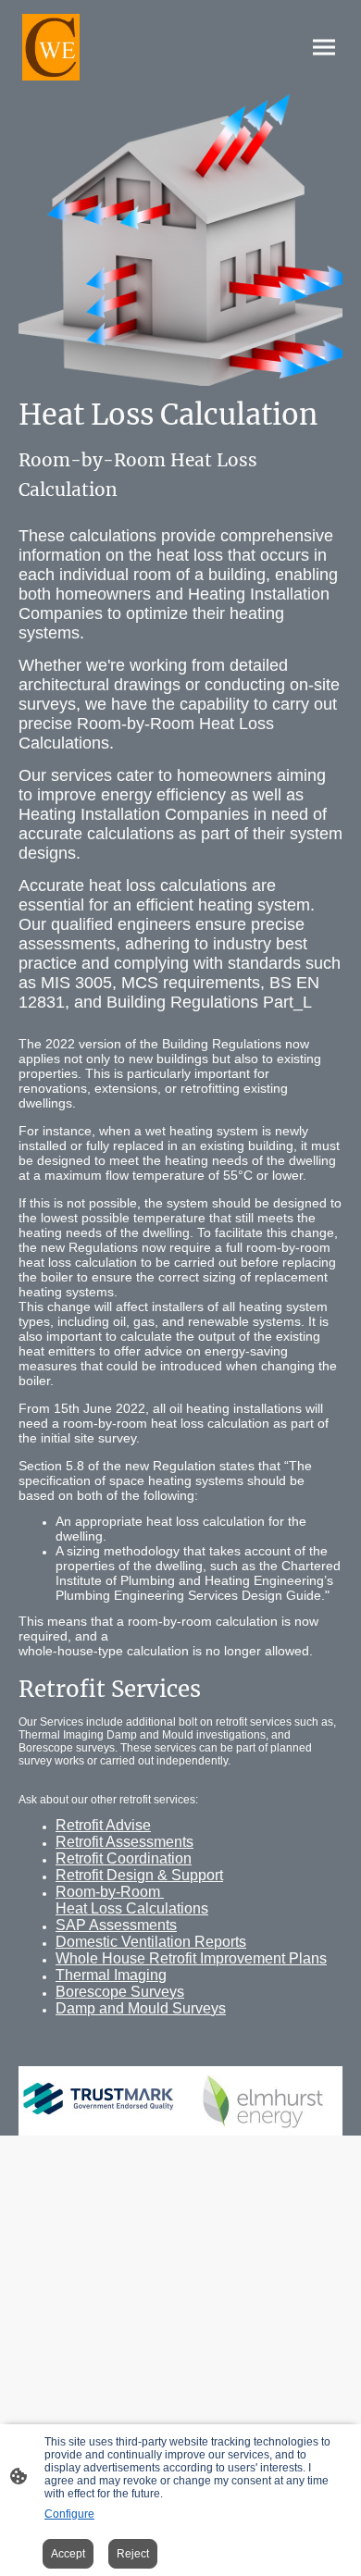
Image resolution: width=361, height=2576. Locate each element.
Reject (133, 2554)
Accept (68, 2554)
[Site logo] (51, 47)
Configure (69, 2514)
